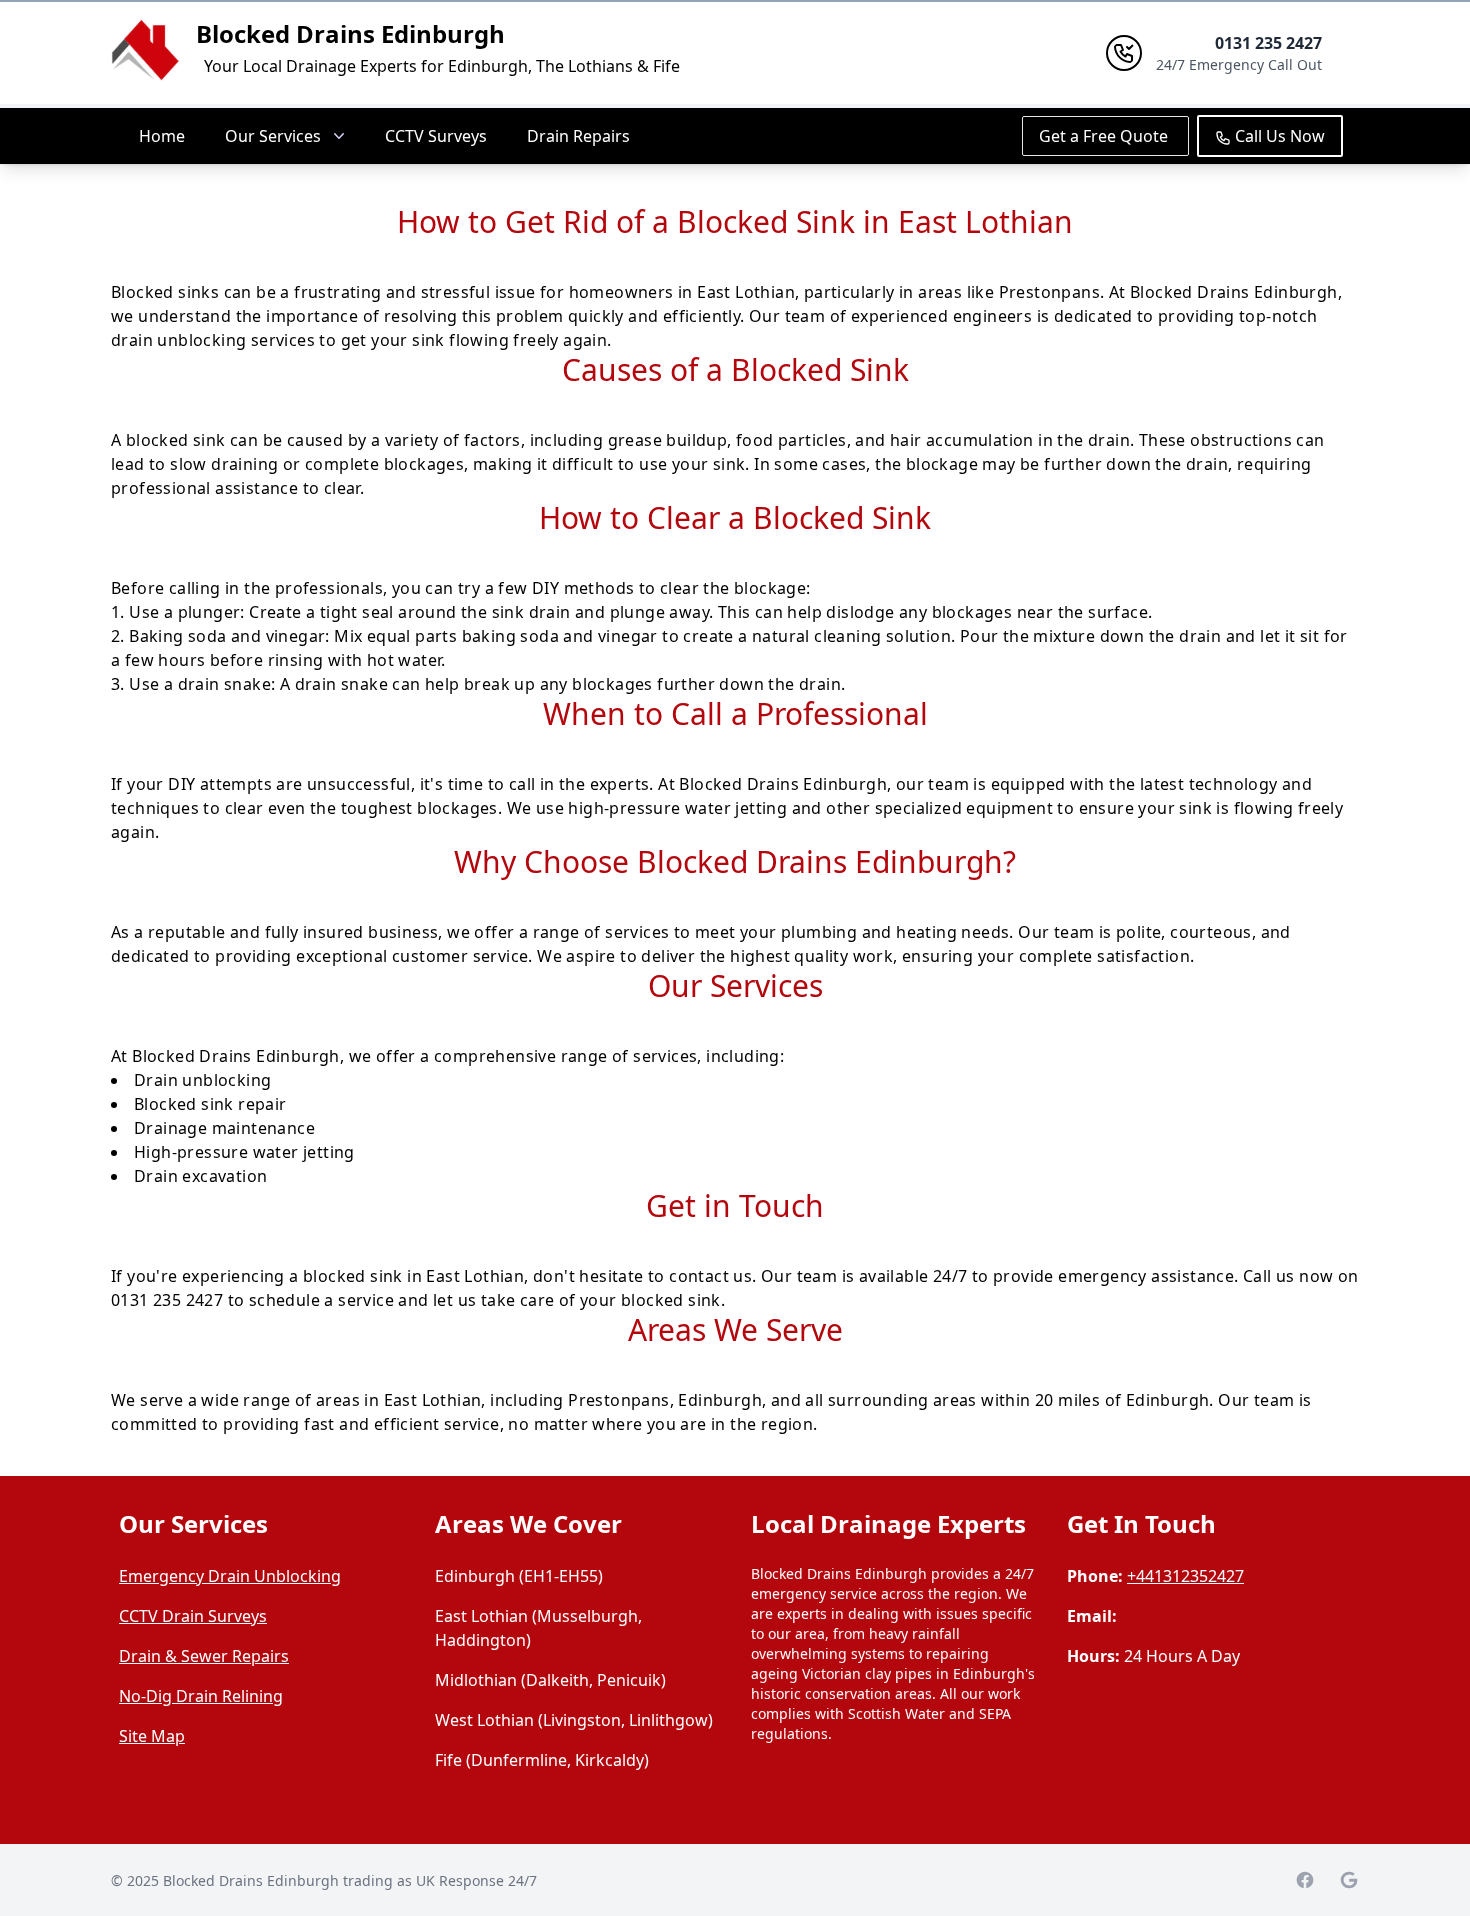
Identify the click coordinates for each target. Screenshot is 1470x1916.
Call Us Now (1278, 136)
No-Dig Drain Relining (201, 1696)
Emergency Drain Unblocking (230, 1576)
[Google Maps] (1349, 1880)
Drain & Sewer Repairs (204, 1656)
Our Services (273, 136)
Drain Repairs (578, 136)
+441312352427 (1185, 1576)
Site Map (152, 1736)
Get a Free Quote (1105, 136)
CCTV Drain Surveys (193, 1616)
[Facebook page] (1305, 1880)
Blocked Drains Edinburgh (350, 33)
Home (162, 136)
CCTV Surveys (436, 136)
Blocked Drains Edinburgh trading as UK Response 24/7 (350, 1880)
